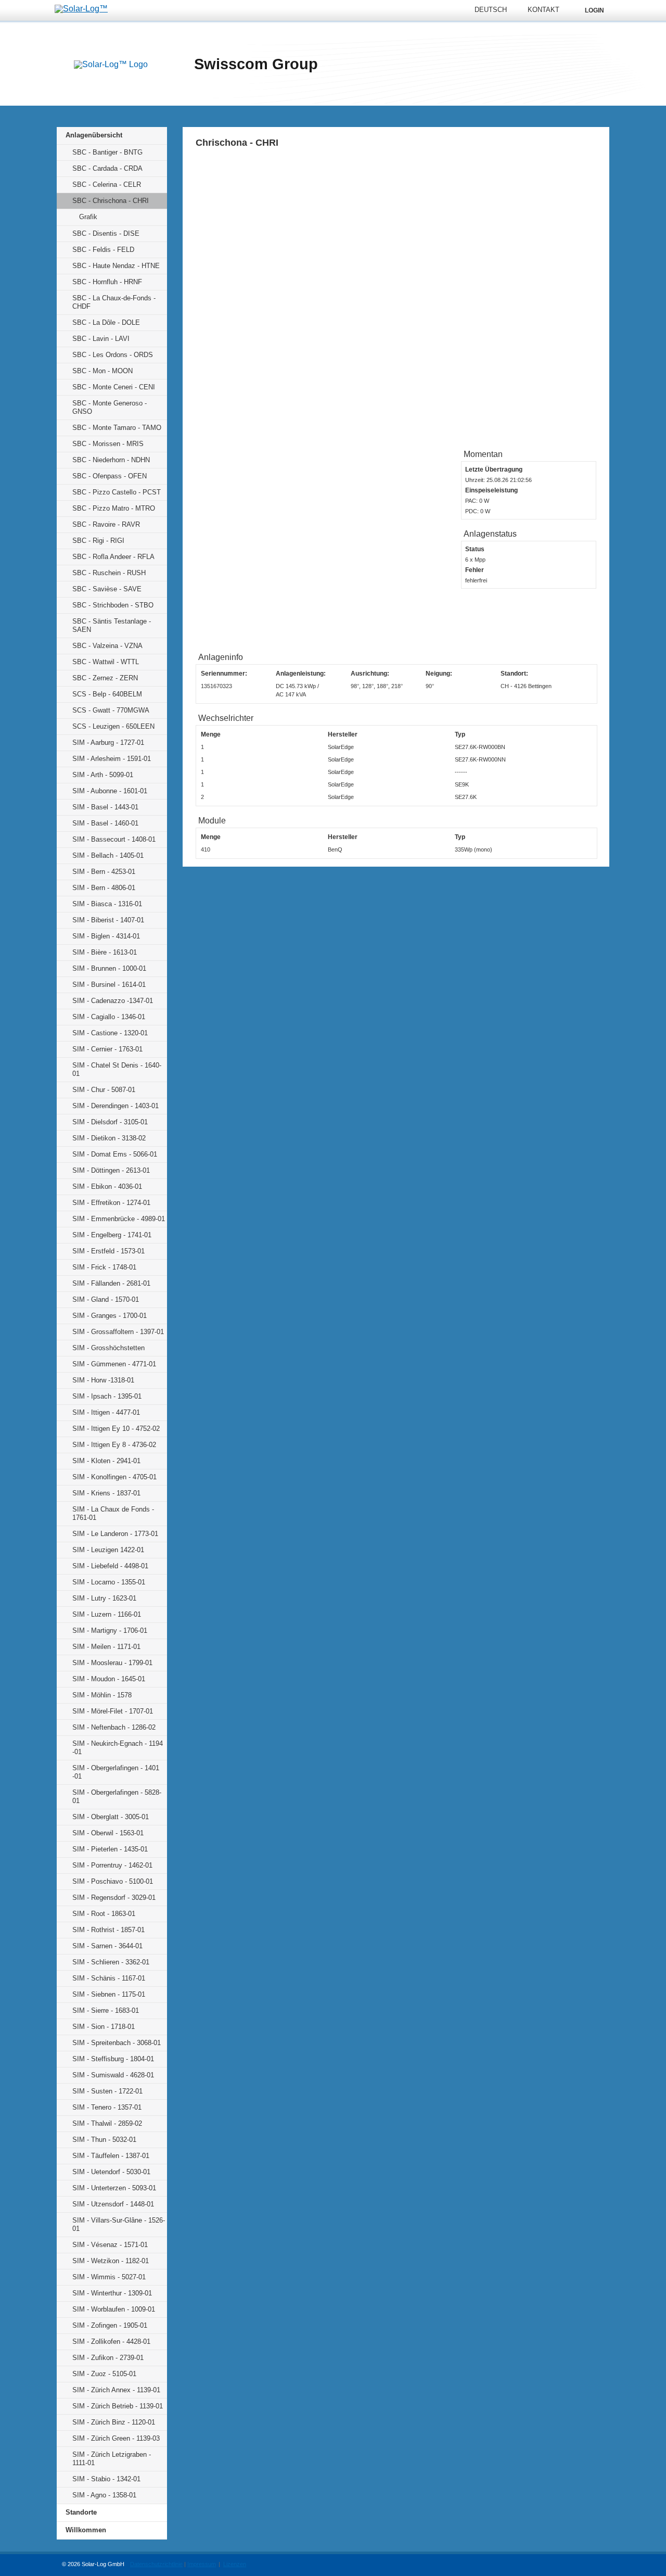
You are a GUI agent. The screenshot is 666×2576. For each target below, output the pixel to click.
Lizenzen (235, 2564)
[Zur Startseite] (111, 65)
